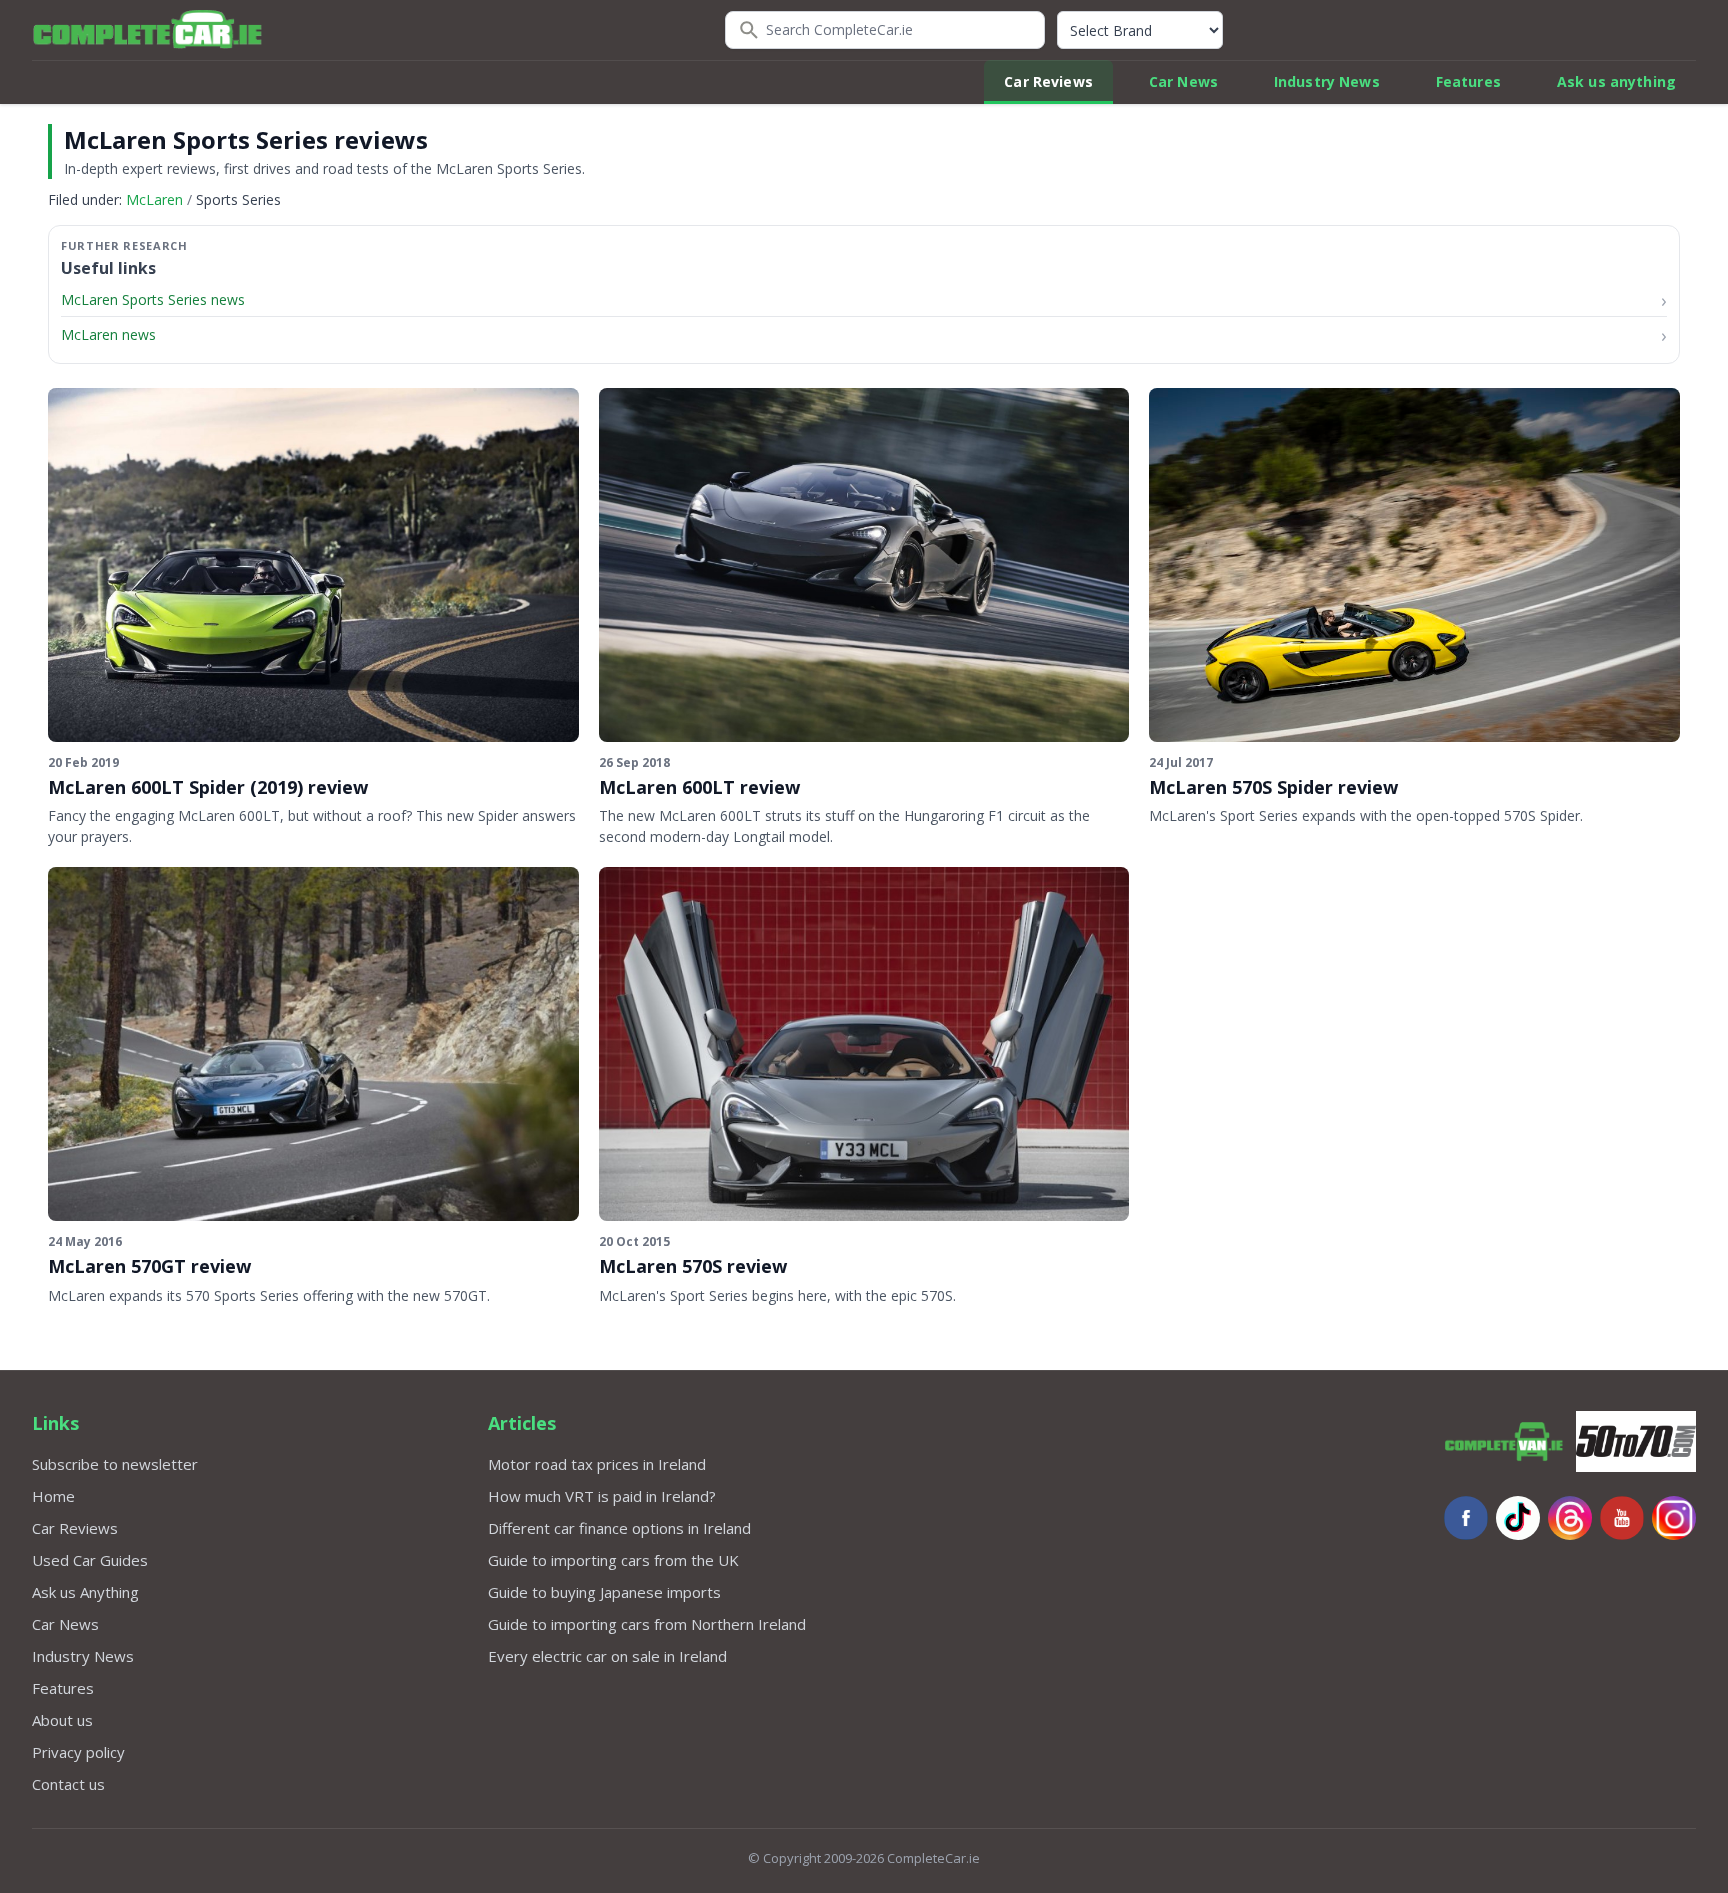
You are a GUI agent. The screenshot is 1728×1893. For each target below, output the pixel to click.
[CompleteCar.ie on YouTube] (1622, 1518)
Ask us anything (1616, 81)
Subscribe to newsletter (115, 1464)
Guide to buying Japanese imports (604, 1592)
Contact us (68, 1784)
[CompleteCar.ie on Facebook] (1466, 1518)
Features (1468, 81)
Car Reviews (1048, 81)
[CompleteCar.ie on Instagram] (1674, 1518)
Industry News (1327, 81)
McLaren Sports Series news (153, 299)
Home (53, 1496)
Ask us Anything (85, 1592)
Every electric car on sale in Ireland (607, 1656)
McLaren (154, 199)
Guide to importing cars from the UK (613, 1560)
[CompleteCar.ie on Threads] (1570, 1518)
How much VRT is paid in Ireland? (602, 1496)
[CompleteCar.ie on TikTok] (1518, 1518)
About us (62, 1720)
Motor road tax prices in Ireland (597, 1464)
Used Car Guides (90, 1560)
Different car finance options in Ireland (619, 1528)
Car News (1183, 81)
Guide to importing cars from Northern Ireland (647, 1624)
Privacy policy (78, 1752)
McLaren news (108, 334)
